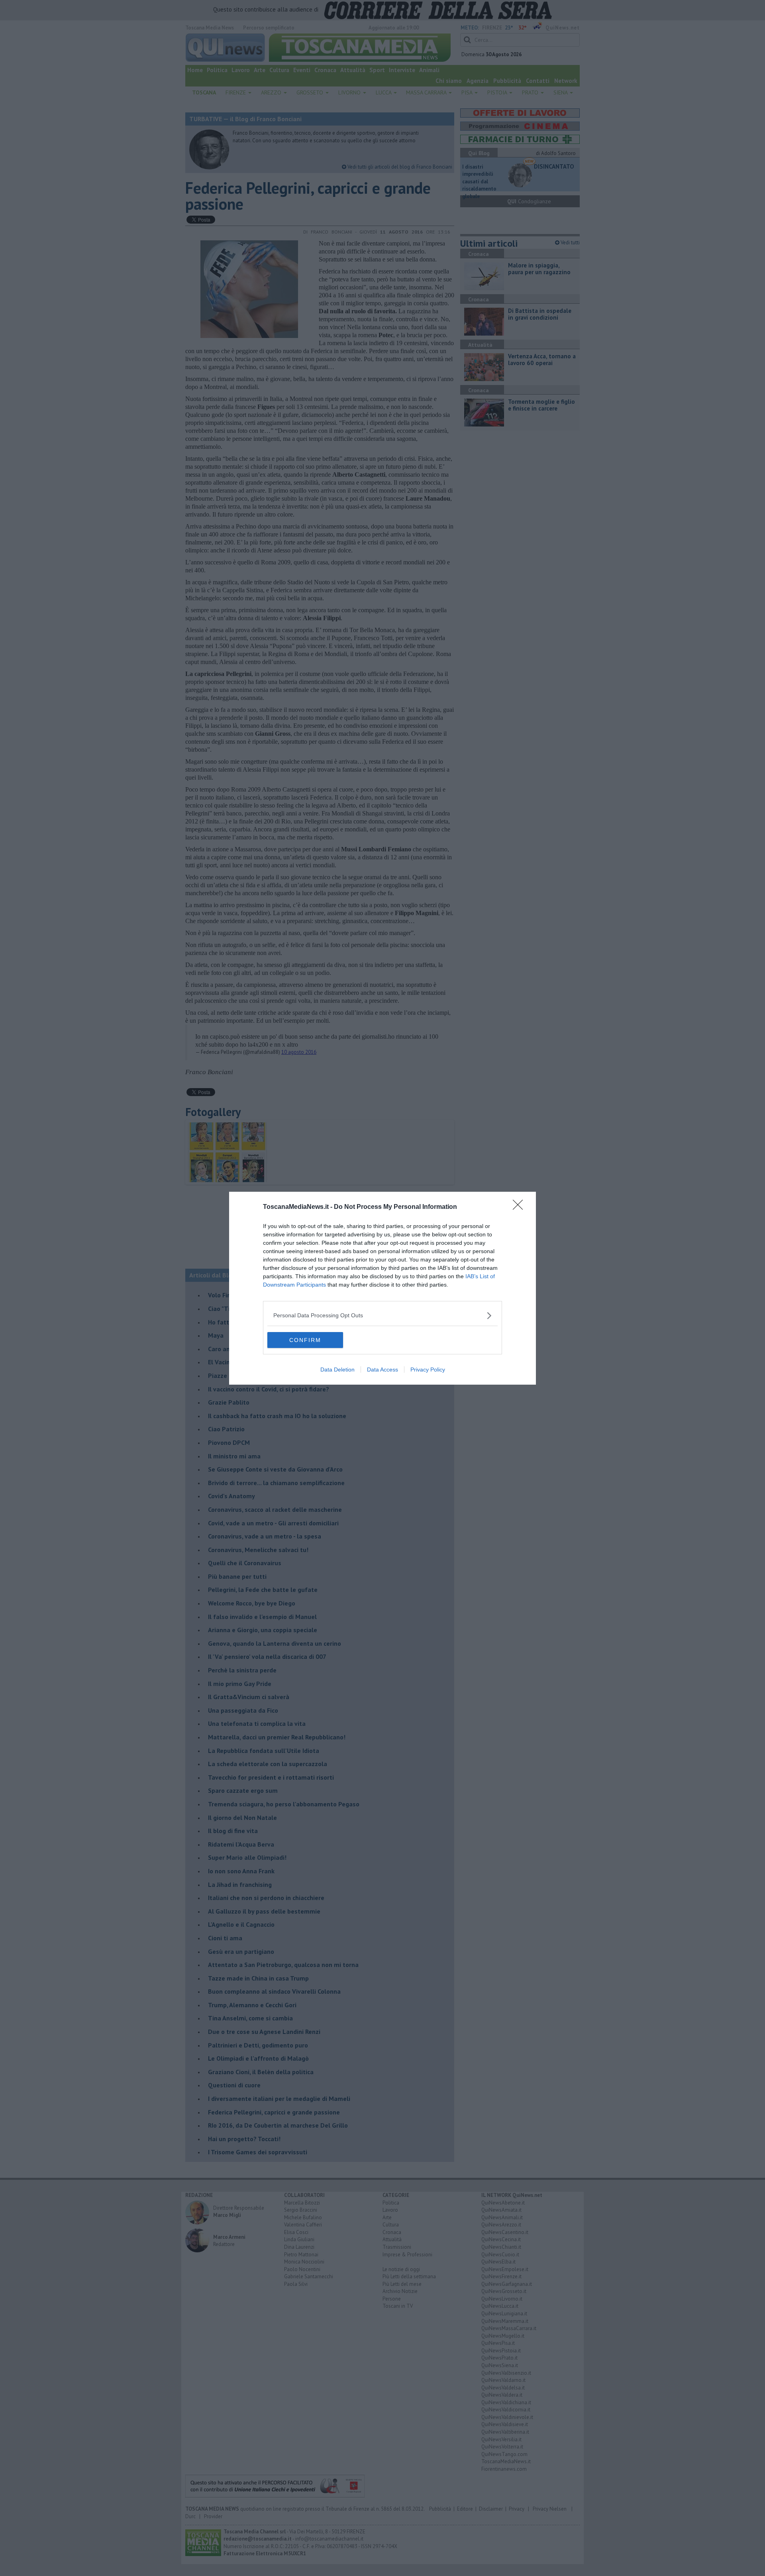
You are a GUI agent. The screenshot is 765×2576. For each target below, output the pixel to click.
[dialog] (382, 1288)
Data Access (382, 1370)
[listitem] (382, 1316)
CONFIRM (305, 1340)
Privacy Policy (428, 1370)
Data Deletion (337, 1370)
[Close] (520, 1207)
